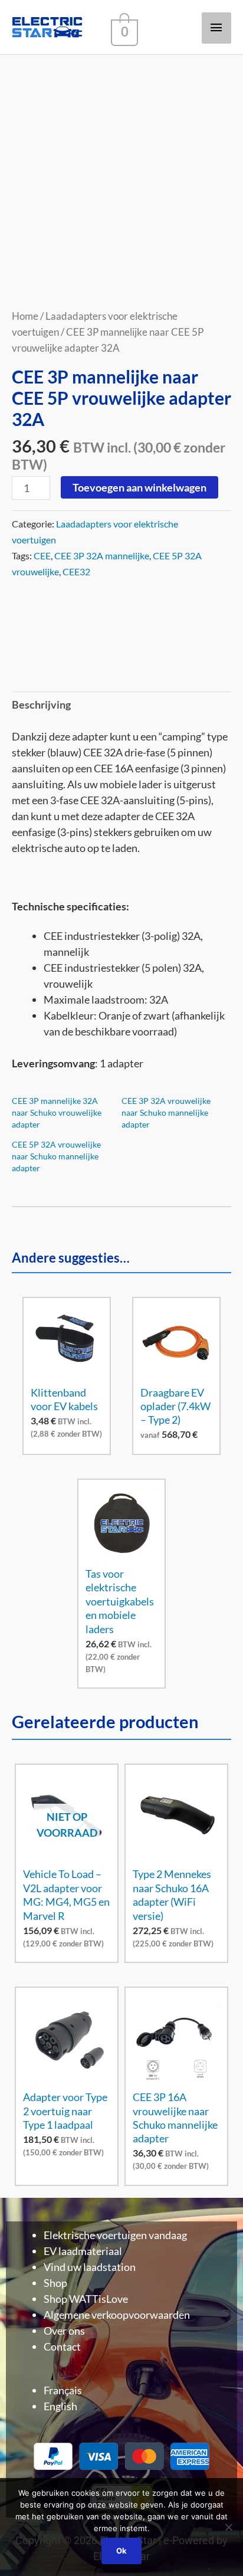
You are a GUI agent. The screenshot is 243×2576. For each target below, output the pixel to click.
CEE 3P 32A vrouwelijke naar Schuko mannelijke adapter (166, 1112)
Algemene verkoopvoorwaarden (117, 2315)
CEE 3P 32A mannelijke (102, 555)
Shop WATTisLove (86, 2299)
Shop (55, 2283)
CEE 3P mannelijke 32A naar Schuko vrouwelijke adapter (57, 1112)
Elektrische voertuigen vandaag (115, 2235)
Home (25, 316)
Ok (121, 2551)
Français (63, 2390)
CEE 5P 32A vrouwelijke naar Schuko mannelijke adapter (56, 1156)
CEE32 (76, 571)
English (60, 2406)
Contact (62, 2346)
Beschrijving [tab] (41, 704)
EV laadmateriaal (83, 2251)
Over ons (64, 2331)
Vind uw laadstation (90, 2267)
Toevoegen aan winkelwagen (139, 487)
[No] (228, 2527)
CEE (42, 555)
